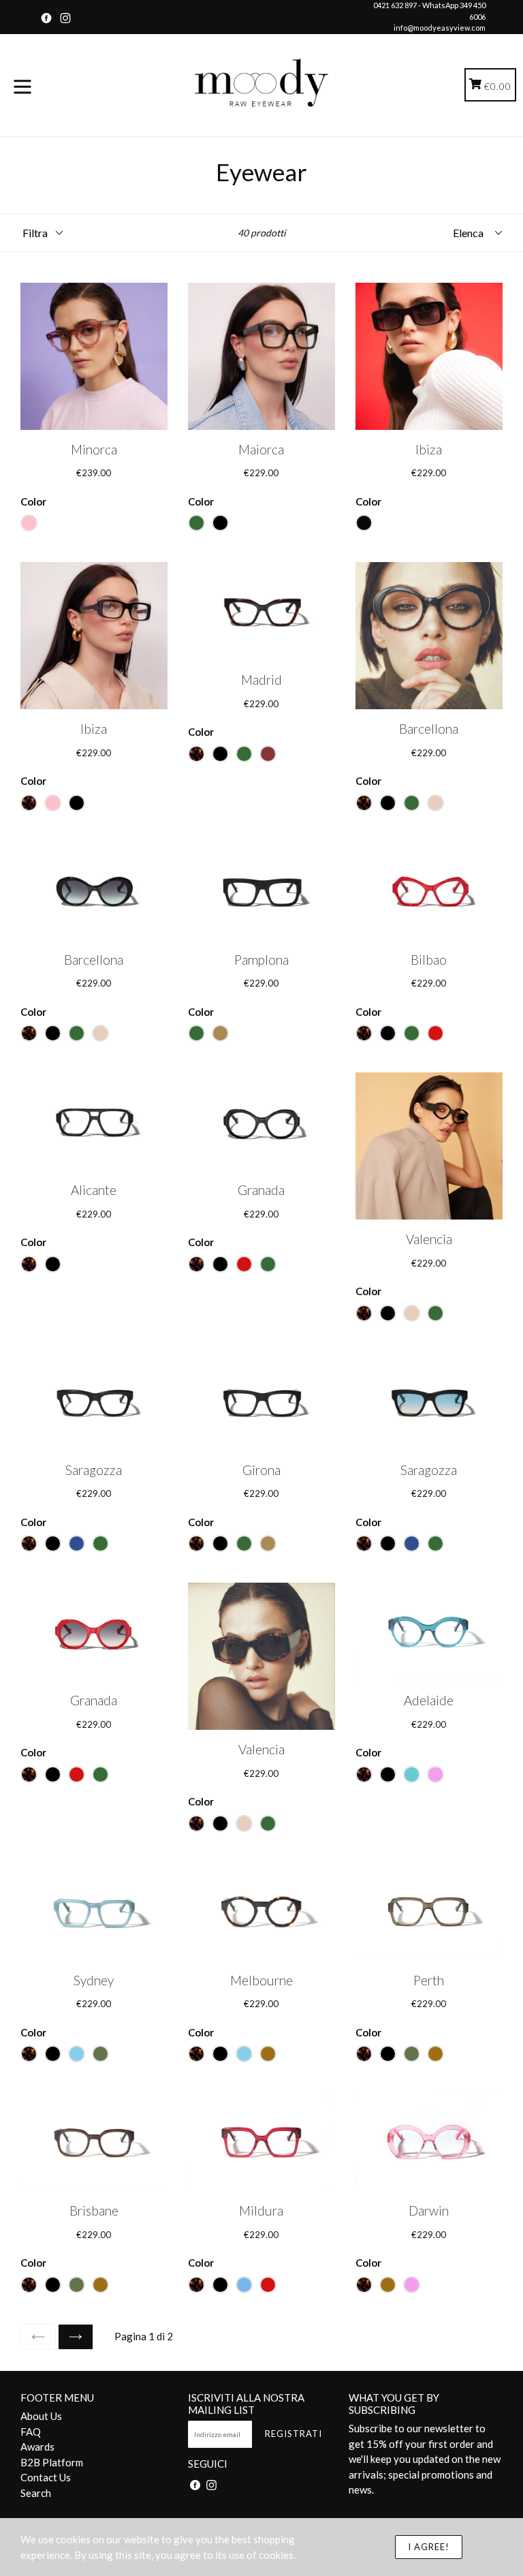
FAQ (31, 2432)
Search (36, 2493)
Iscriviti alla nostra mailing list (246, 2404)
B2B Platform (52, 2462)
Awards (37, 2447)
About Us (41, 2416)
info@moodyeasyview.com (440, 28)
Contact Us (46, 2477)
